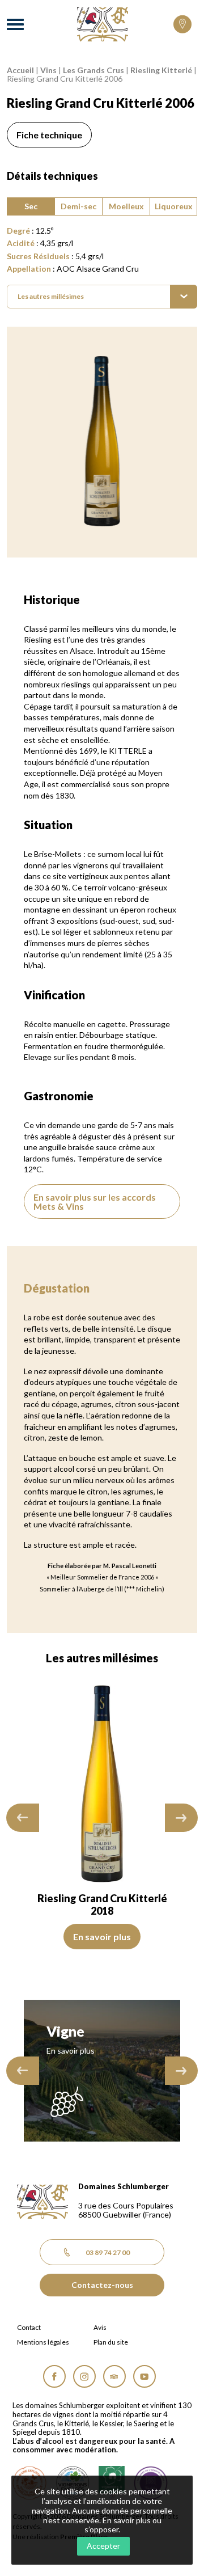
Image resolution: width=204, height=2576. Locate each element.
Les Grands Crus (93, 70)
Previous (23, 1818)
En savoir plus (83, 1937)
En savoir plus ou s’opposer (123, 2525)
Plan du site (111, 2342)
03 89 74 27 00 (108, 2252)
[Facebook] (54, 2376)
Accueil (20, 70)
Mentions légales (43, 2342)
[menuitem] (102, 297)
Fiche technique (49, 135)
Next (181, 1818)
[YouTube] (144, 2376)
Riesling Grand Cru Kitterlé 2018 (84, 1904)
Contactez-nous (102, 2285)
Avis (100, 2328)
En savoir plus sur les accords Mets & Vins (95, 1202)
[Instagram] (84, 2376)
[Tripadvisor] (114, 2376)
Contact (29, 2328)
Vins (48, 70)
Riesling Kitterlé (161, 70)
